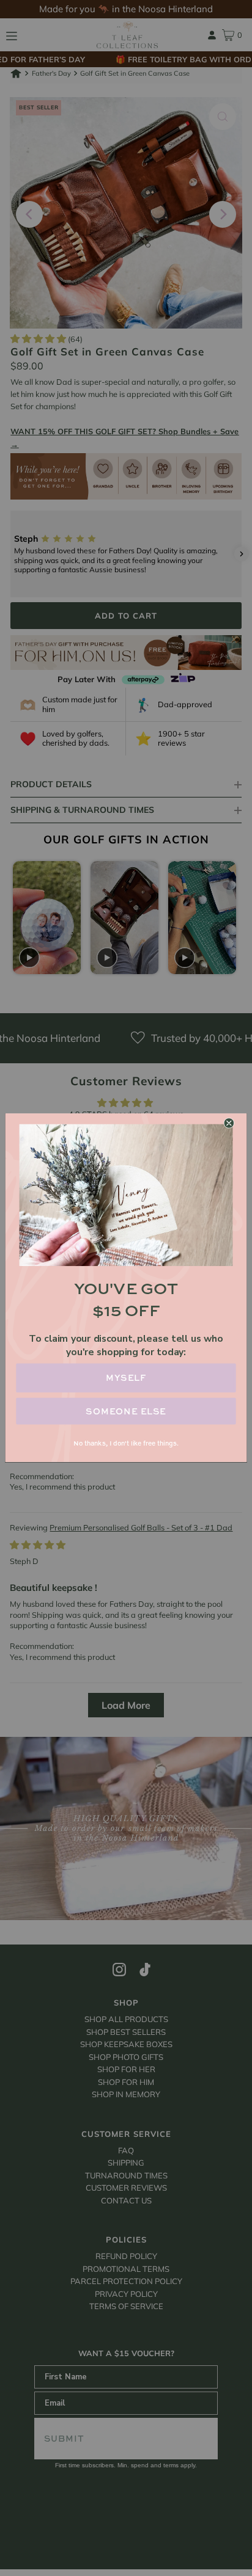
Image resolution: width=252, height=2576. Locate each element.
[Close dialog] (229, 1124)
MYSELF (126, 1378)
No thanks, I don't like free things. (126, 1443)
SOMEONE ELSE (126, 1412)
